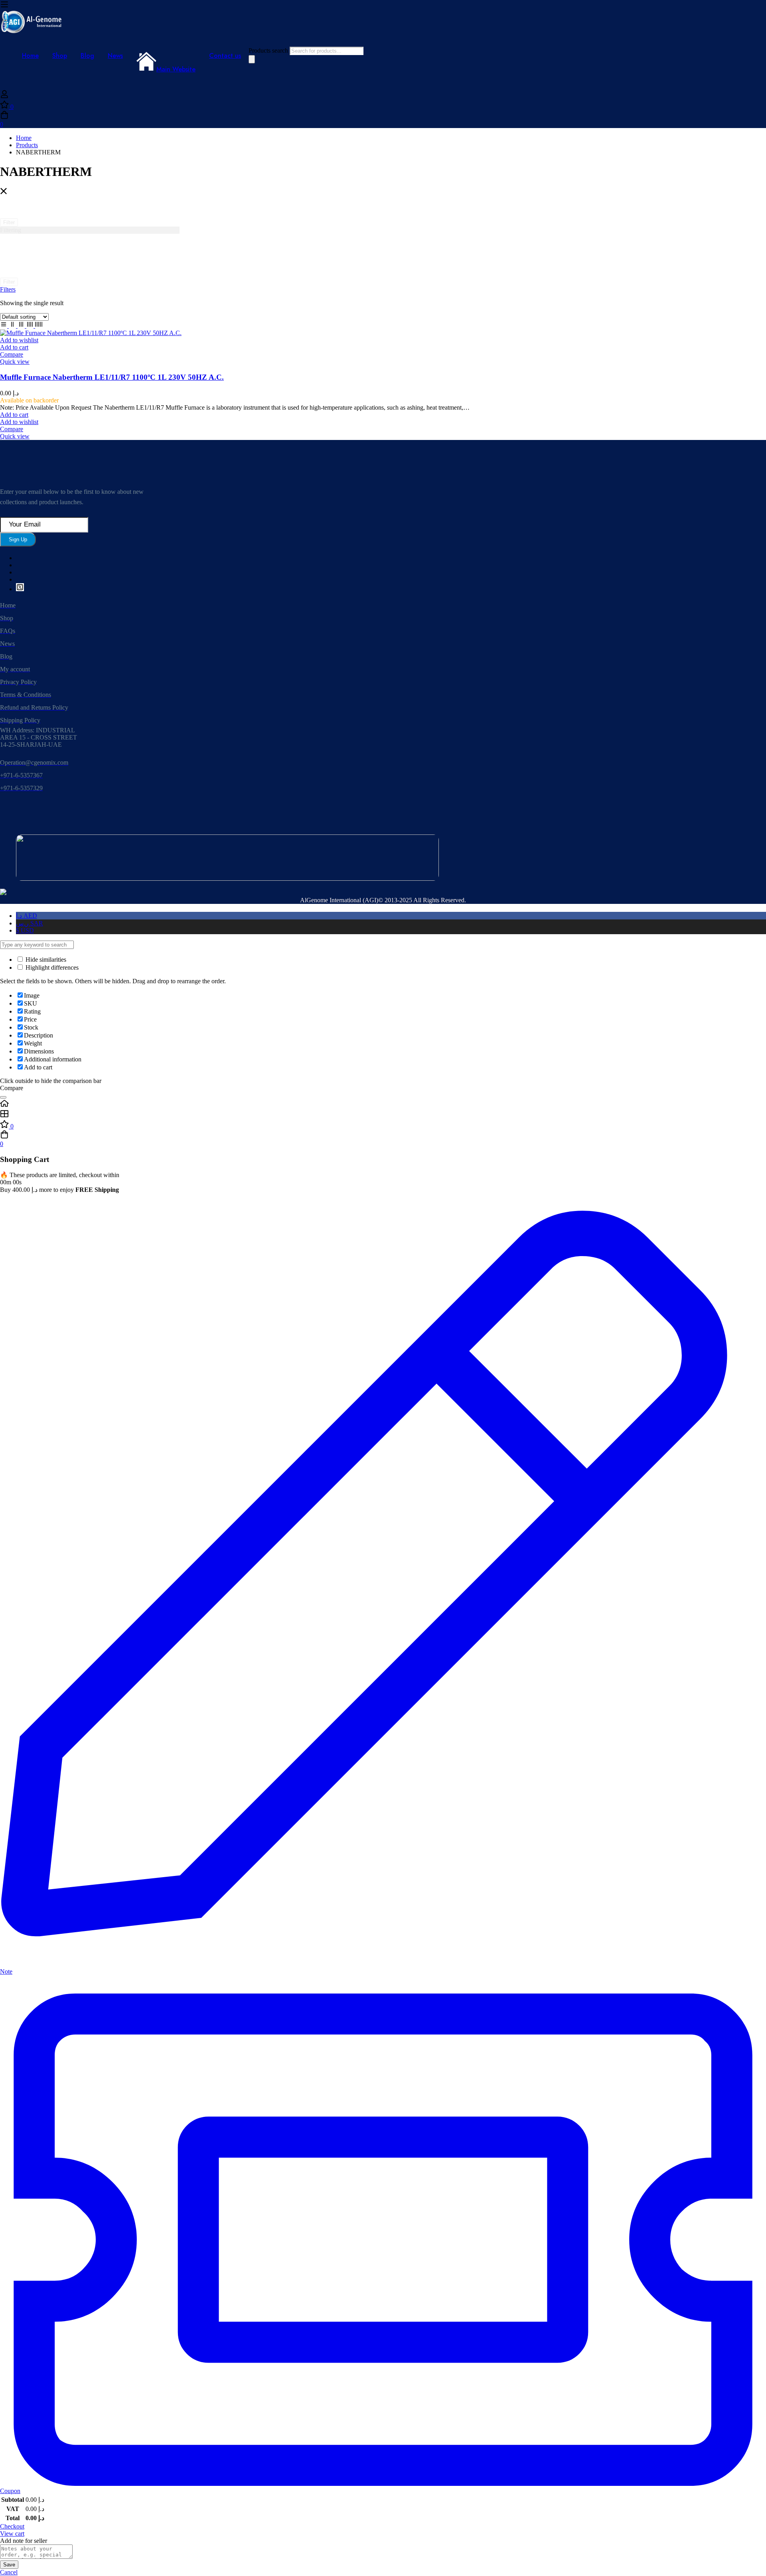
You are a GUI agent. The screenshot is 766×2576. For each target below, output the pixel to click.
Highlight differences (51, 967)
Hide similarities (45, 960)
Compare (12, 354)
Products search (269, 50)
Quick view (15, 362)
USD (25, 930)
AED (27, 916)
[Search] (252, 59)
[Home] (383, 1104)
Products (27, 145)
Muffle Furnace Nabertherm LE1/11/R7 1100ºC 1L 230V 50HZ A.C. (112, 377)
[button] (14, 347)
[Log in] (4, 96)
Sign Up (18, 539)
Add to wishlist (19, 340)
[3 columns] (22, 326)
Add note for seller (24, 2541)
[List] (4, 326)
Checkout (12, 2526)
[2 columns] (13, 326)
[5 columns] (39, 326)
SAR (30, 923)
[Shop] (383, 1114)
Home (24, 138)
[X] (20, 589)
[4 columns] (31, 326)
